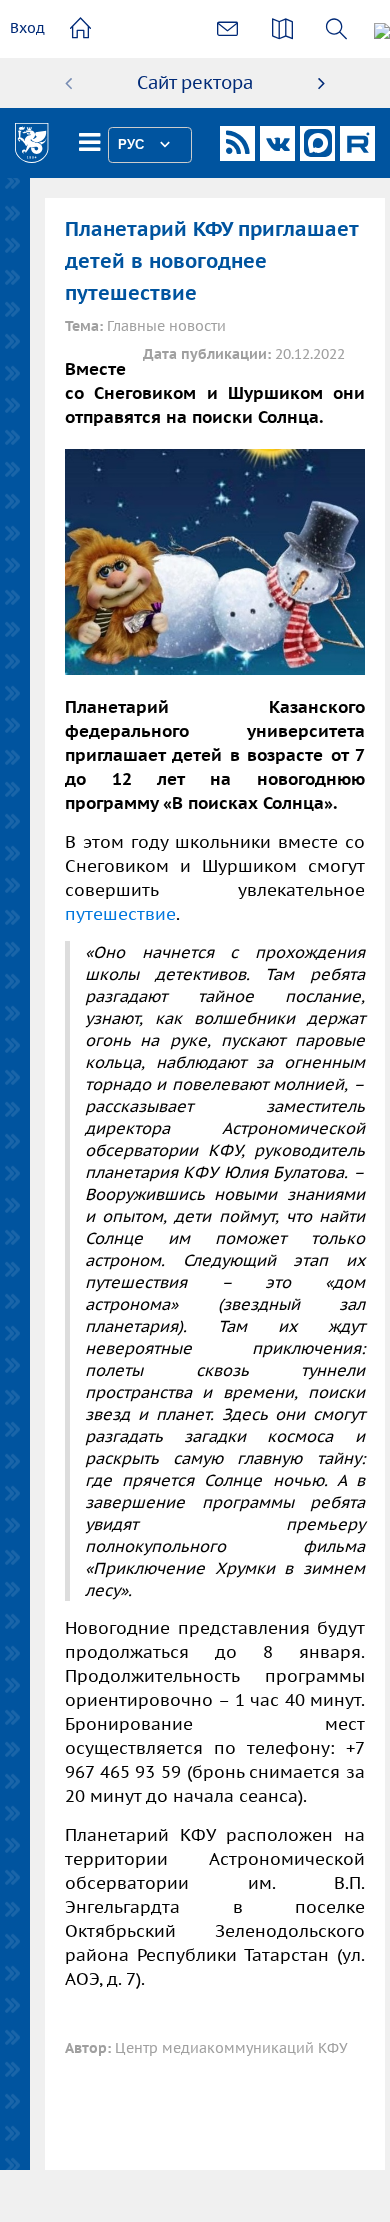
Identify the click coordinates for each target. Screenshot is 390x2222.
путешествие (120, 914)
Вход (27, 28)
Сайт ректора (195, 82)
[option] (195, 83)
